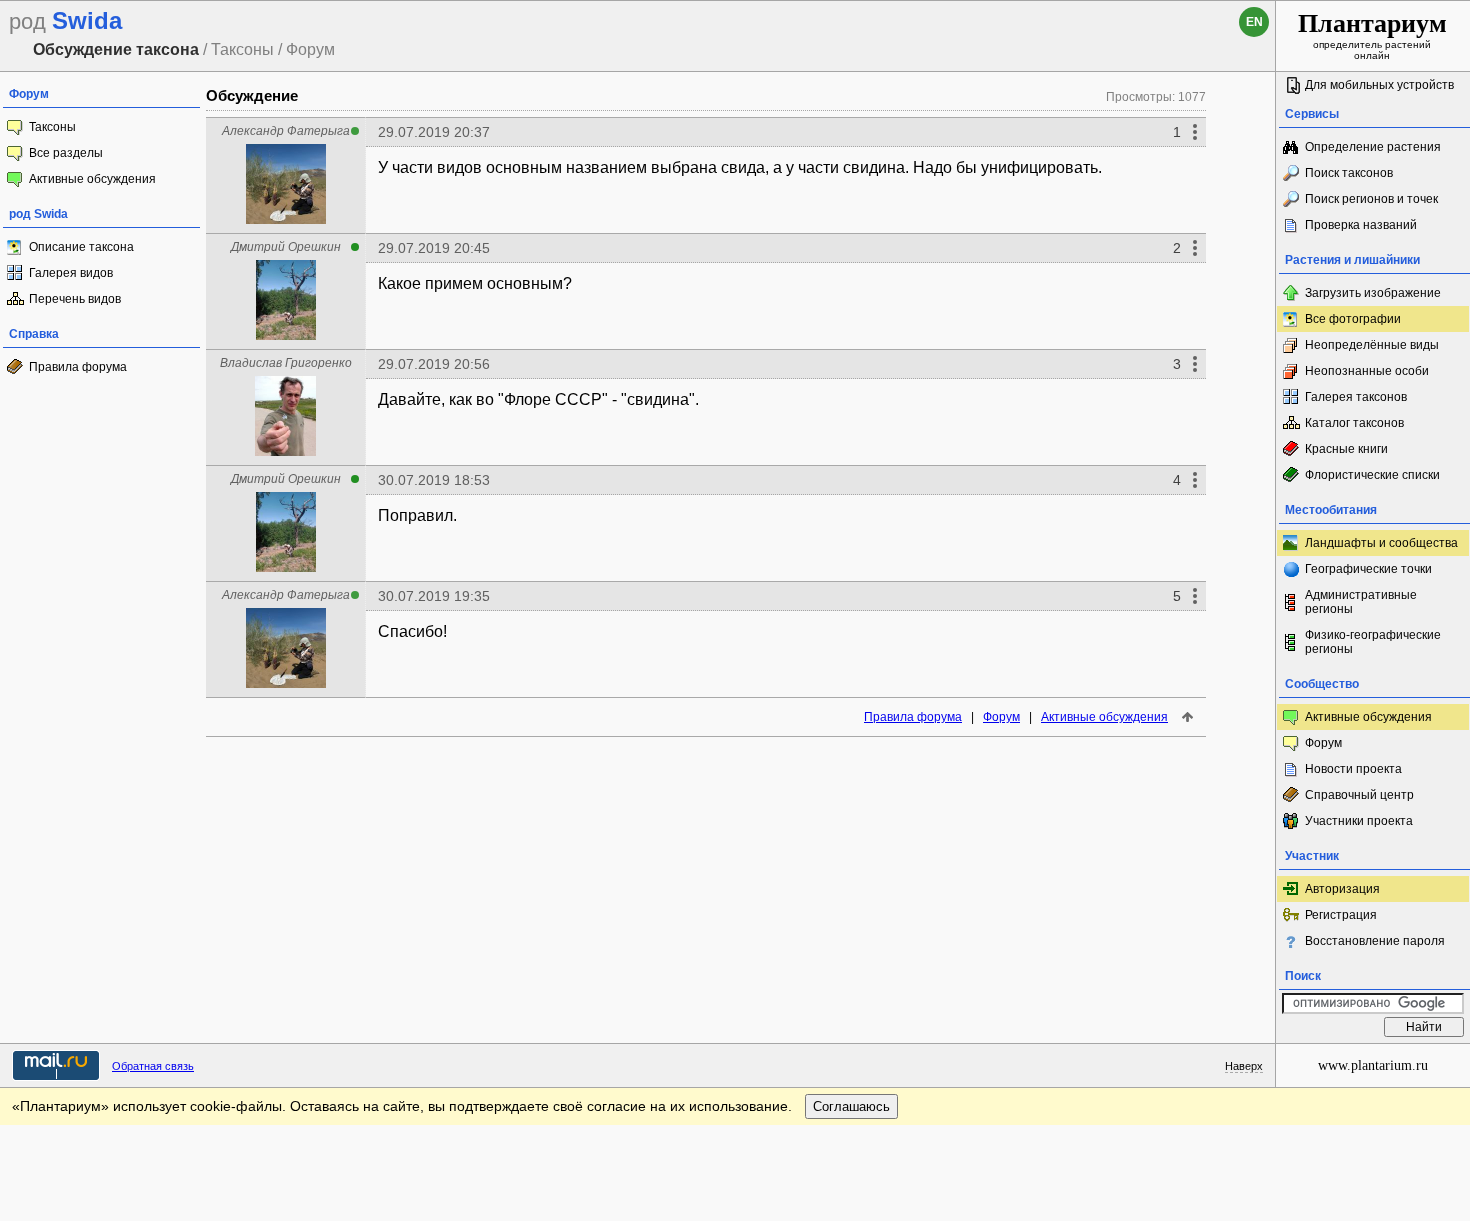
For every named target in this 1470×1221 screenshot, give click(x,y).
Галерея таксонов (1356, 397)
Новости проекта (1353, 769)
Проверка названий (1361, 225)
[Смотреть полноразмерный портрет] (286, 218)
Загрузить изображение (1373, 293)
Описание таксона (81, 247)
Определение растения (1373, 147)
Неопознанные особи (1367, 371)
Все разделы (66, 153)
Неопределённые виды (1372, 345)
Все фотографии (1353, 319)
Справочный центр (1359, 795)
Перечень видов (75, 299)
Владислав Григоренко (286, 363)
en (1254, 22)
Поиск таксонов (1349, 173)
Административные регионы (1361, 602)
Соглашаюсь (851, 1106)
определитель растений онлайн (1372, 35)
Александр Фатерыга (286, 131)
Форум (1001, 717)
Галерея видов (71, 273)
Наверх (1244, 1066)
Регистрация (1341, 915)
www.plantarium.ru (1373, 1065)
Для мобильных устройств (1379, 85)
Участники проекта (1359, 821)
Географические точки (1368, 569)
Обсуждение (252, 95)
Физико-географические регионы (1373, 642)
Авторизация (1342, 889)
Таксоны (52, 127)
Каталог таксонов (1354, 423)
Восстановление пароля (1375, 941)
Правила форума (78, 367)
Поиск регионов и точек (1371, 199)
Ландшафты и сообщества (1381, 543)
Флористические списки (1372, 475)
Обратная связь (153, 1066)
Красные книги (1346, 449)
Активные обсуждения (92, 179)
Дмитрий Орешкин (286, 247)
